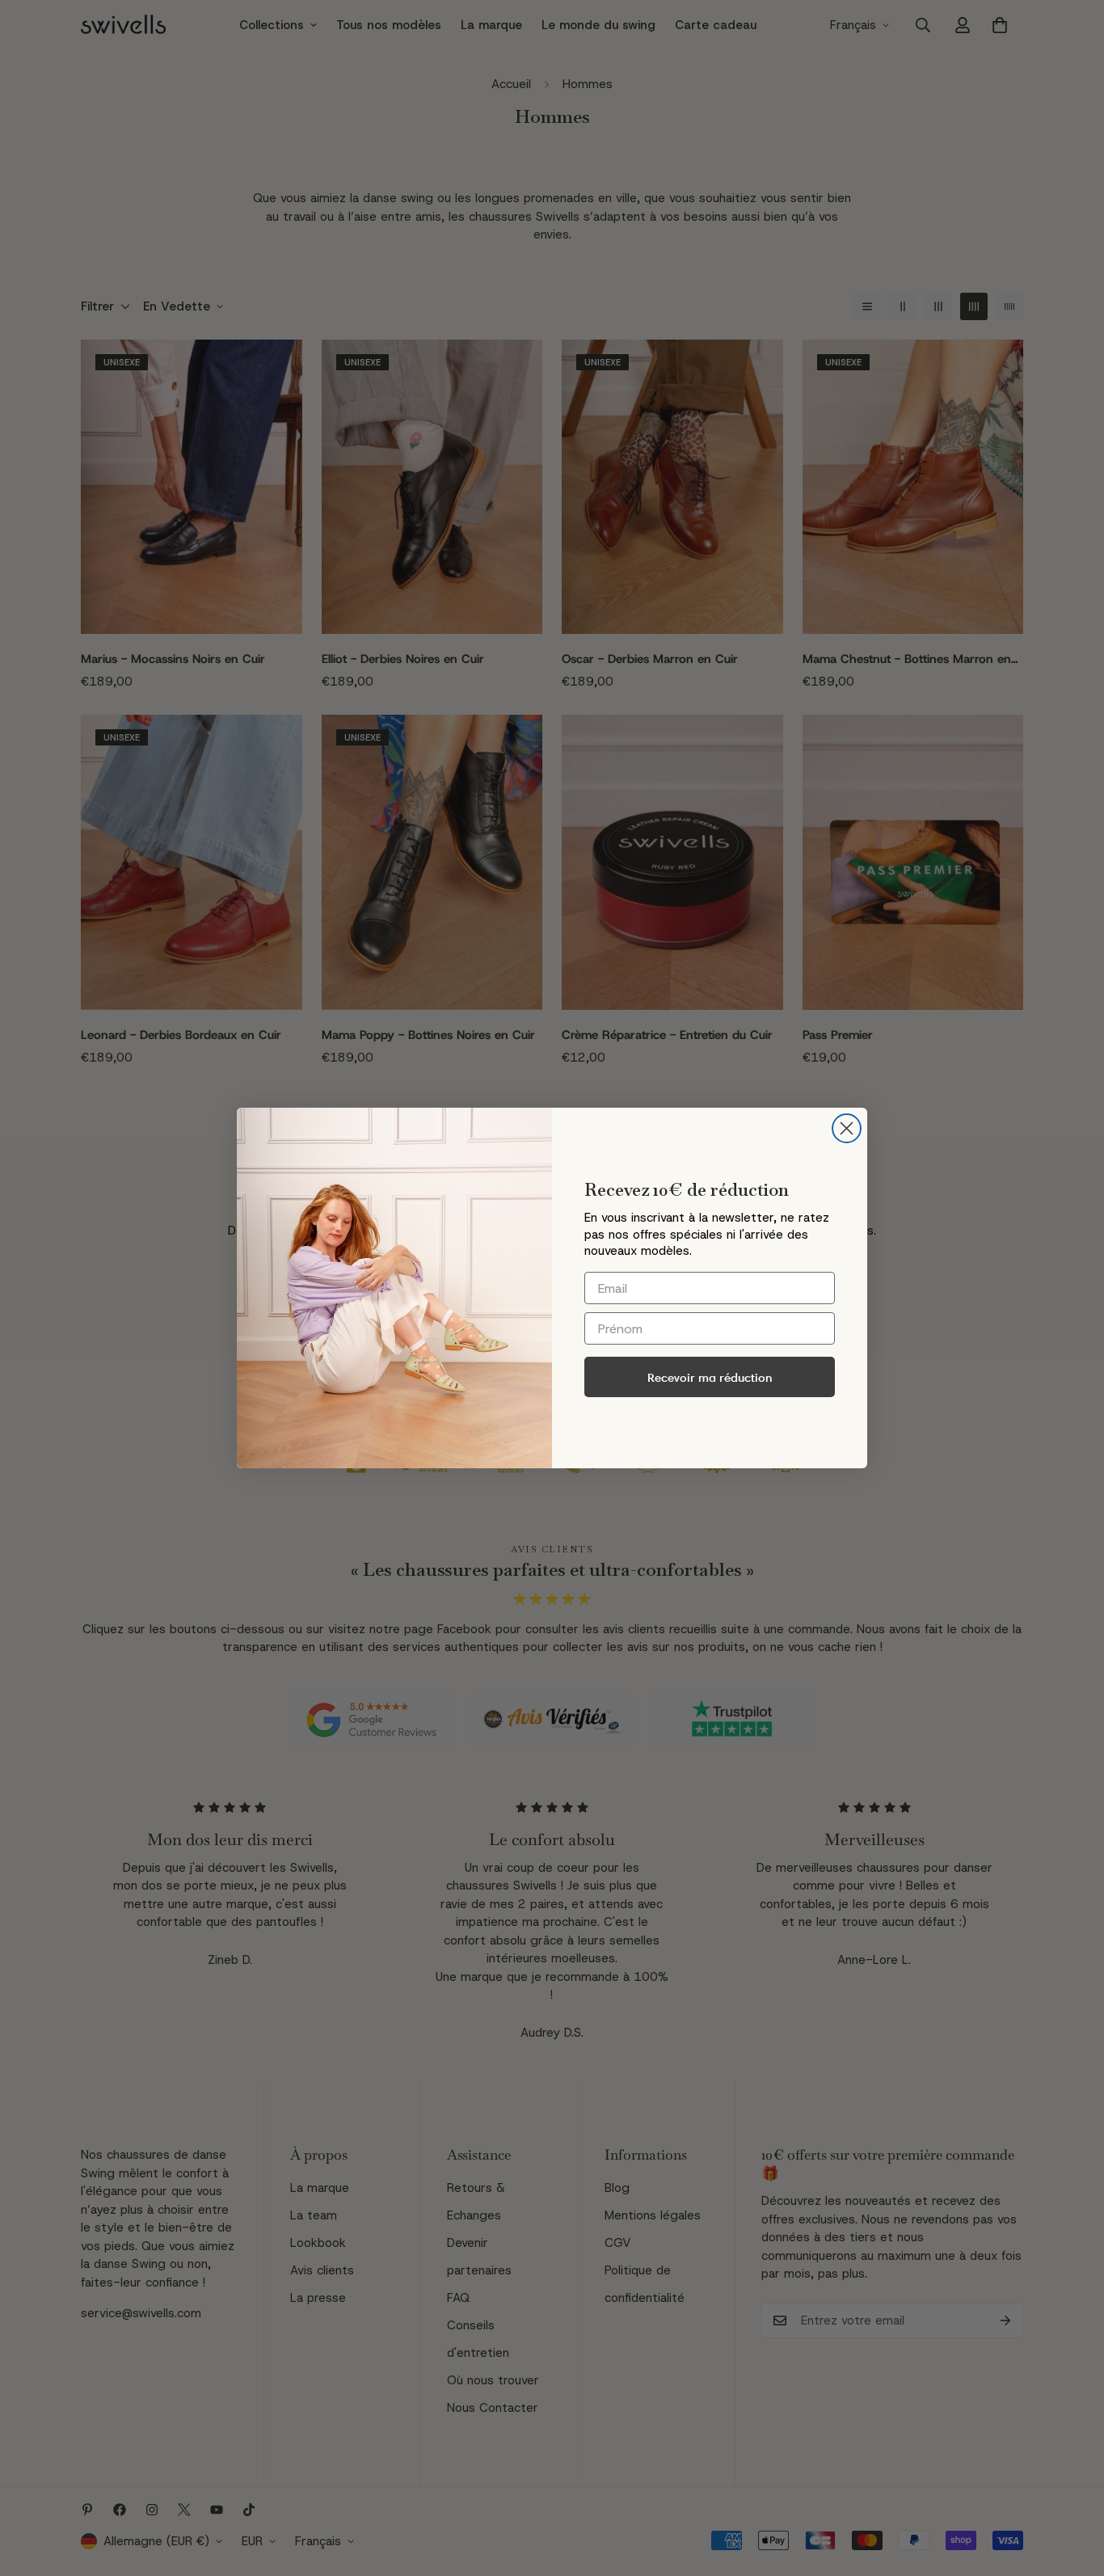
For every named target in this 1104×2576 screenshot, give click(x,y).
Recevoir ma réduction (710, 1377)
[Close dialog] (847, 1128)
